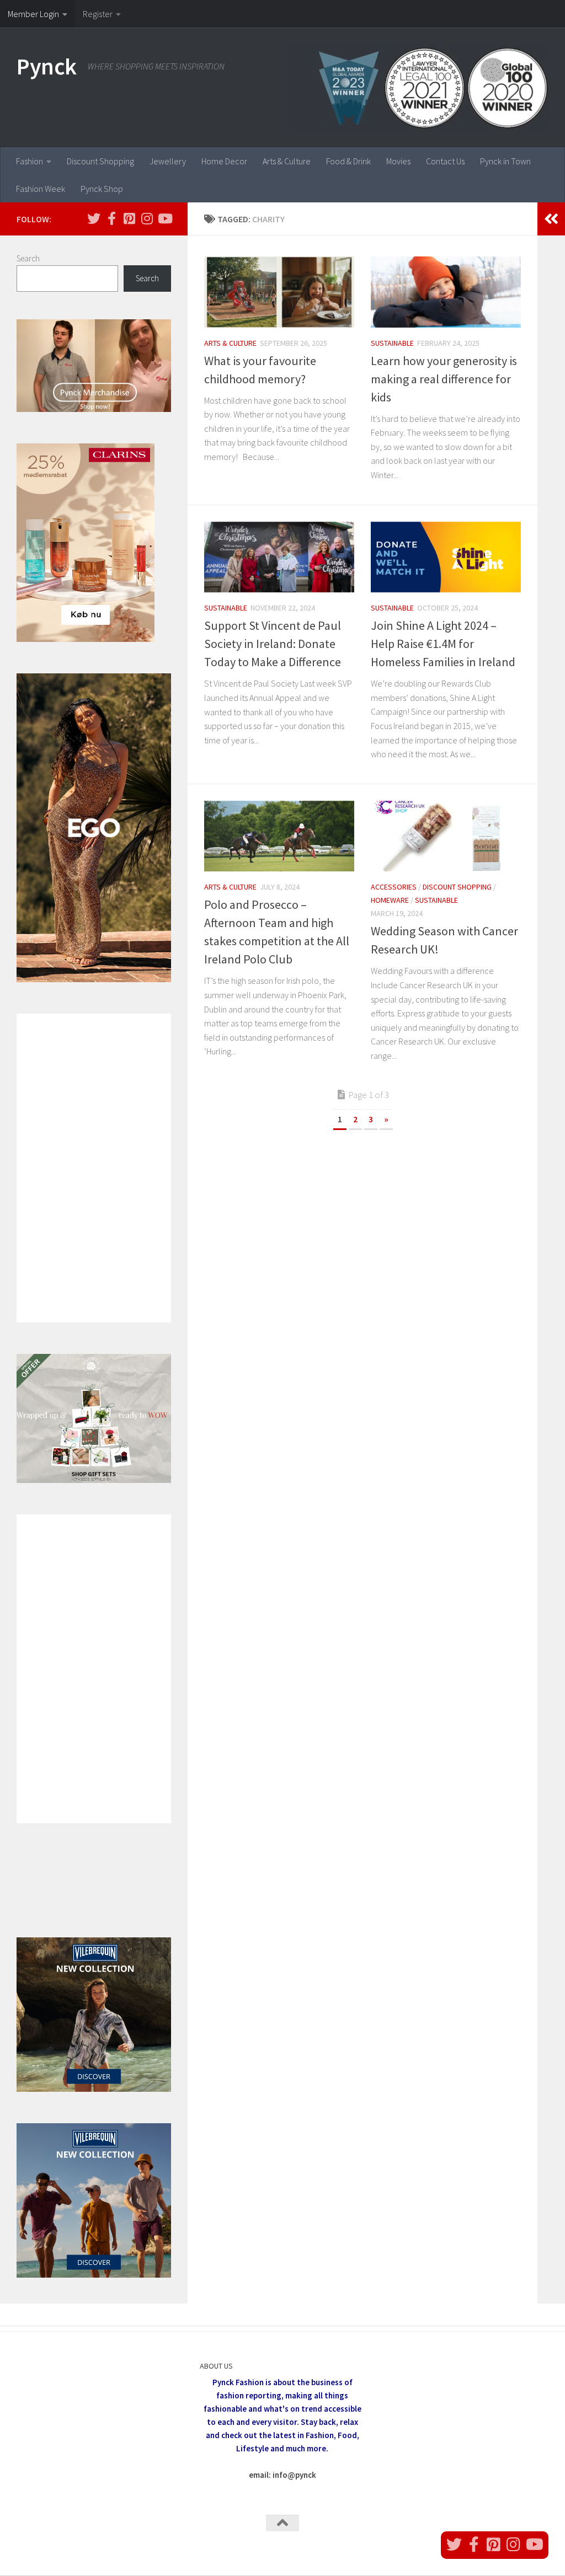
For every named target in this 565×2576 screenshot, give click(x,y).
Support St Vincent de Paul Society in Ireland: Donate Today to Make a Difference (273, 644)
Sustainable (392, 343)
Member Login (33, 14)
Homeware (390, 900)
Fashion (30, 161)
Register (98, 14)
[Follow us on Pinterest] (129, 218)
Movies (398, 161)
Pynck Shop (102, 189)
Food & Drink (348, 161)
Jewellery (168, 161)
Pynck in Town (505, 161)
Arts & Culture (287, 161)
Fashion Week (41, 189)
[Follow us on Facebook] (111, 218)
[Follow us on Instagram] (147, 218)
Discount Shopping (100, 161)
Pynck (47, 66)
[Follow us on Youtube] (164, 218)
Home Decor (224, 161)
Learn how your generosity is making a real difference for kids (444, 379)
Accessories (394, 887)
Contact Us (445, 161)
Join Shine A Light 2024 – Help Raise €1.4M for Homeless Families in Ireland (443, 644)
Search (28, 258)
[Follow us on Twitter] (94, 218)
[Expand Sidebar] (551, 219)
